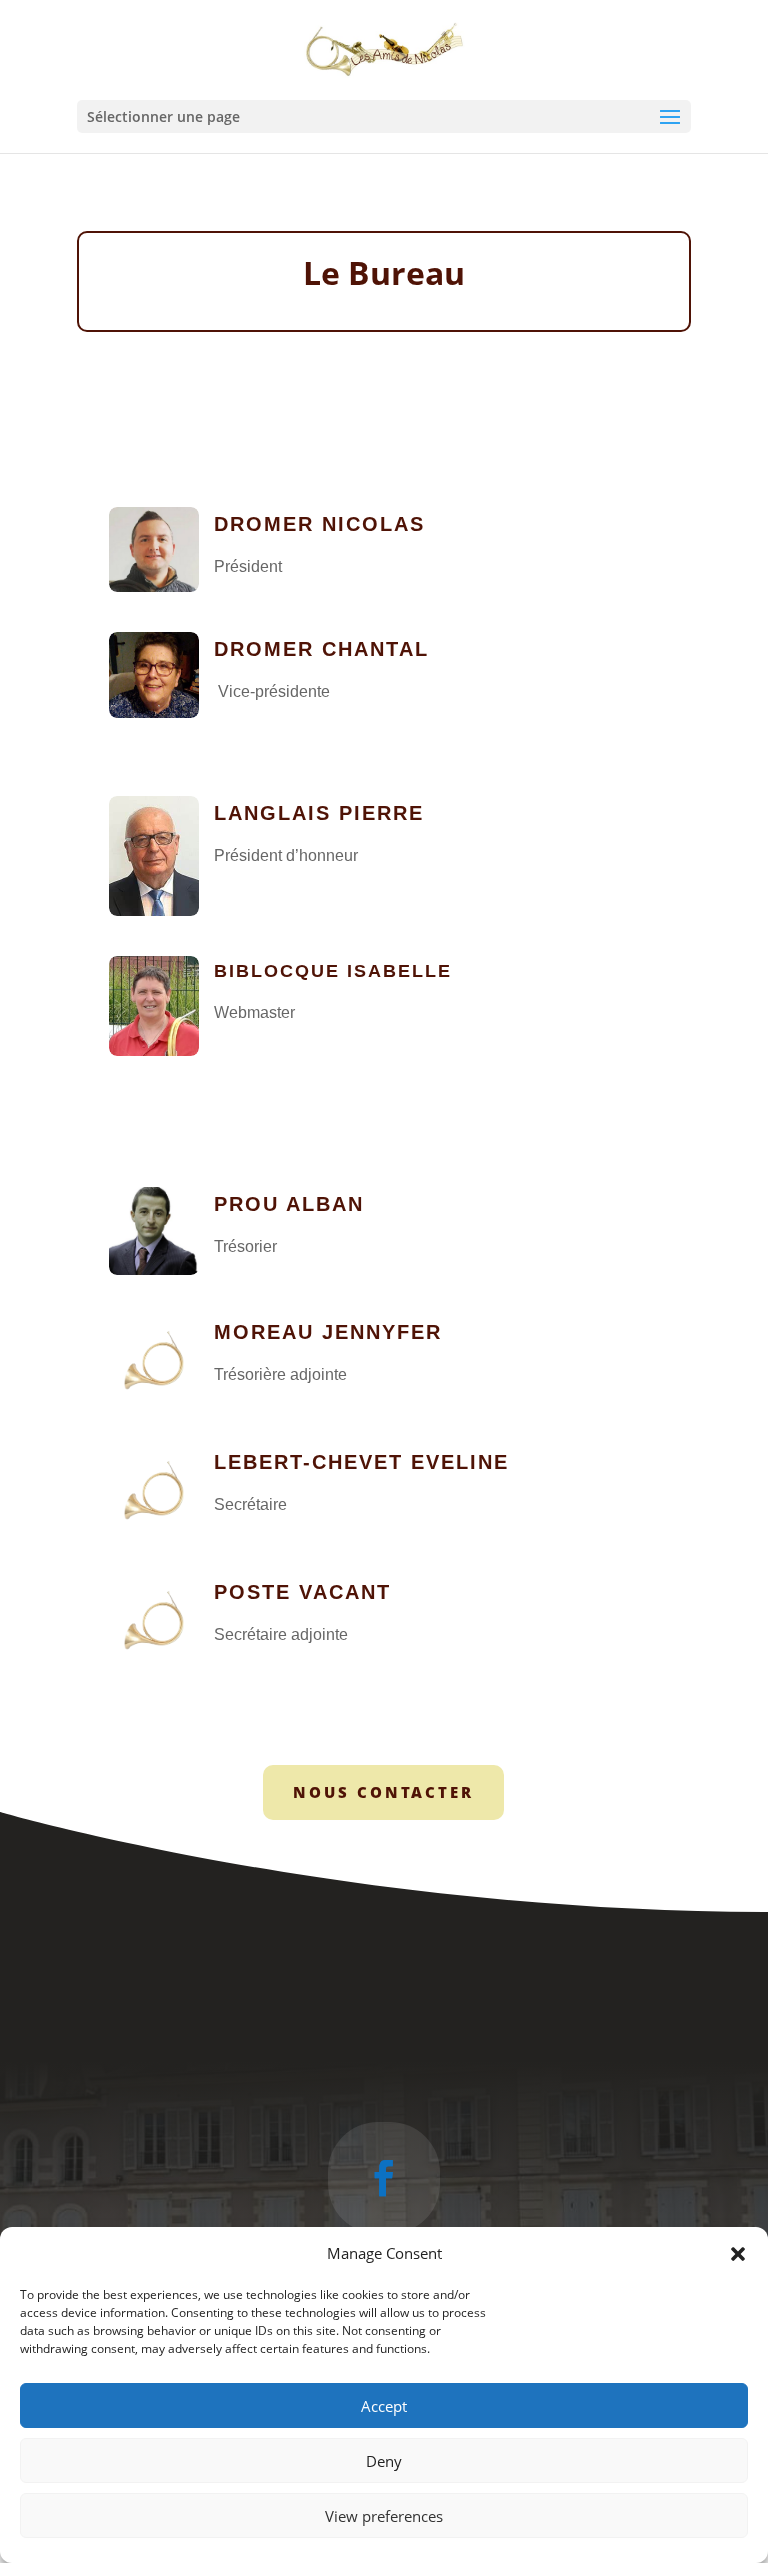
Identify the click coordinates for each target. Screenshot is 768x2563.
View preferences (384, 2516)
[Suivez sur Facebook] (384, 2178)
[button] (738, 2254)
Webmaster (254, 1012)
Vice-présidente (272, 691)
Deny (384, 2461)
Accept (384, 2406)
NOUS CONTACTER (383, 1792)
